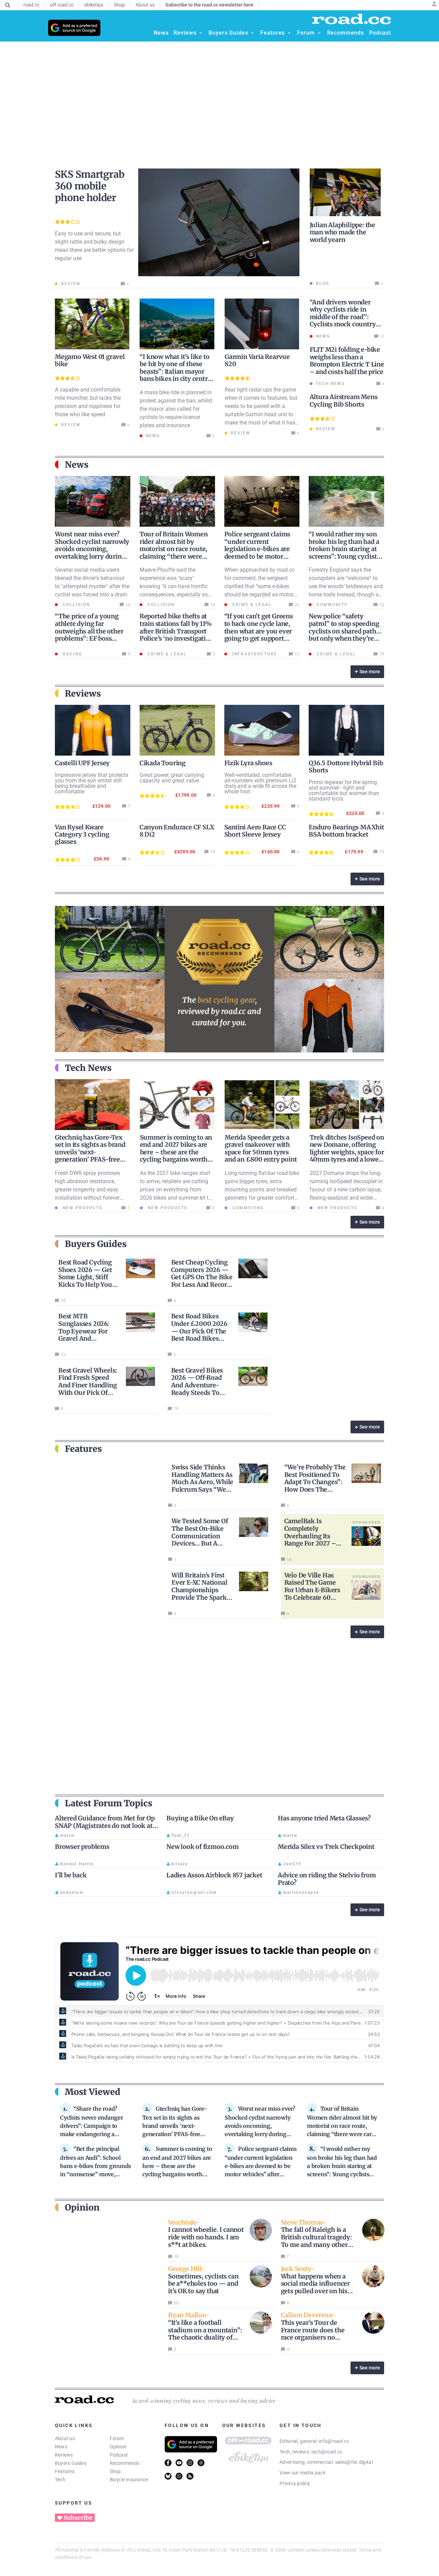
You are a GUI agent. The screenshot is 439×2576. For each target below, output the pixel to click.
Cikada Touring (163, 763)
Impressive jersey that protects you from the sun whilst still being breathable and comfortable (92, 783)
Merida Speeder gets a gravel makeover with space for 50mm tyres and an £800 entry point (261, 1149)
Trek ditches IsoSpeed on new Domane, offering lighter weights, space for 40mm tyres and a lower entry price (347, 1152)
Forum (117, 2438)
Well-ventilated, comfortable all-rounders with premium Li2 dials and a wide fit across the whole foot (260, 783)
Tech (60, 2480)
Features (65, 2471)
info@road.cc (334, 2441)
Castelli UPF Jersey (82, 763)
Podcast (119, 2455)
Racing (72, 654)
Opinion (118, 2447)
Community (331, 605)
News (61, 2447)
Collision (75, 605)
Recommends (125, 2463)
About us (65, 2438)
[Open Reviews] (201, 33)
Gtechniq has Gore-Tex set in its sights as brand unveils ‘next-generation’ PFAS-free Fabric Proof (90, 1152)
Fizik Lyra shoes (248, 763)
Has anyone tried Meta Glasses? (324, 1818)
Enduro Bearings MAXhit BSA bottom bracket (346, 831)
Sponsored (367, 1522)
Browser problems (82, 1847)
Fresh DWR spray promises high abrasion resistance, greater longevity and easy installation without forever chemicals (87, 1190)
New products (82, 1208)
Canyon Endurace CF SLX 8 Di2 (177, 831)
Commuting (247, 1208)
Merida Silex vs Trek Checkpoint (326, 1847)
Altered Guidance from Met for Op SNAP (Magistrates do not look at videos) (105, 1826)
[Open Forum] (319, 33)
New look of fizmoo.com (203, 1847)
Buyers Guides (71, 2463)
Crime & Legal (251, 605)
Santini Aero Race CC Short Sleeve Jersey (255, 831)
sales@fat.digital (354, 2462)
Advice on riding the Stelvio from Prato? (327, 1879)
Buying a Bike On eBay (200, 1818)
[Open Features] (289, 33)
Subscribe (78, 2518)
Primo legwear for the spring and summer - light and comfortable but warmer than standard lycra (344, 790)
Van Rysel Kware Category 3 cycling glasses (82, 834)
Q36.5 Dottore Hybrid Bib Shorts (346, 767)
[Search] (8, 5)
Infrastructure (254, 654)
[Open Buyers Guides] (252, 33)
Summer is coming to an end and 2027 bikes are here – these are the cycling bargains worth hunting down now (176, 1152)
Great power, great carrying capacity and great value (172, 778)
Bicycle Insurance (129, 2480)
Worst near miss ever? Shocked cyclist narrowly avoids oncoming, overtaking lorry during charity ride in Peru (92, 549)
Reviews (64, 2455)
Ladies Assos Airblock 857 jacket (214, 1875)
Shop (115, 2471)
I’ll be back (71, 1875)
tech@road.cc (327, 2452)
